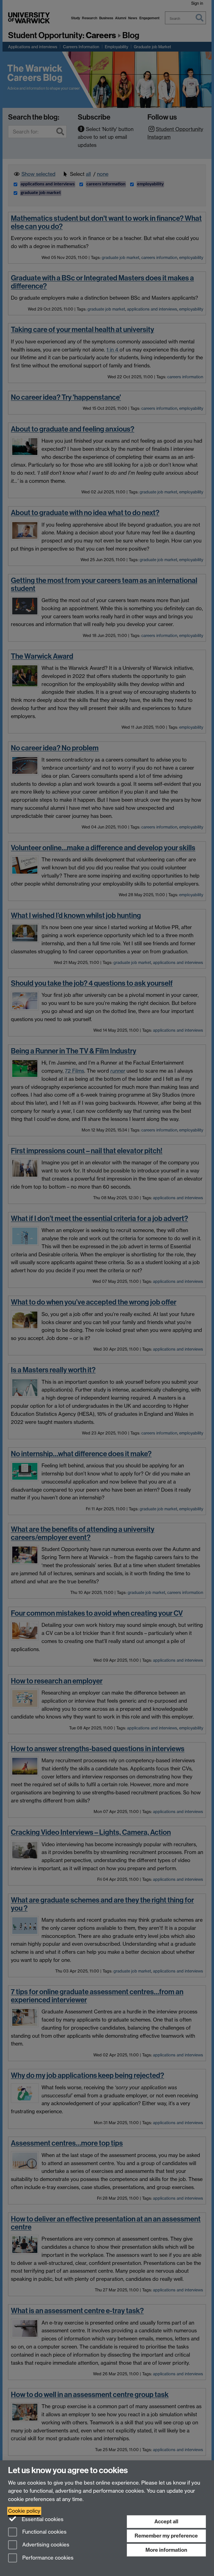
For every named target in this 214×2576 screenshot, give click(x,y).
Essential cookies (42, 2519)
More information (166, 2550)
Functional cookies (44, 2532)
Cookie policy (24, 2511)
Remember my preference (166, 2536)
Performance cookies (47, 2558)
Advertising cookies (45, 2545)
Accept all (166, 2522)
